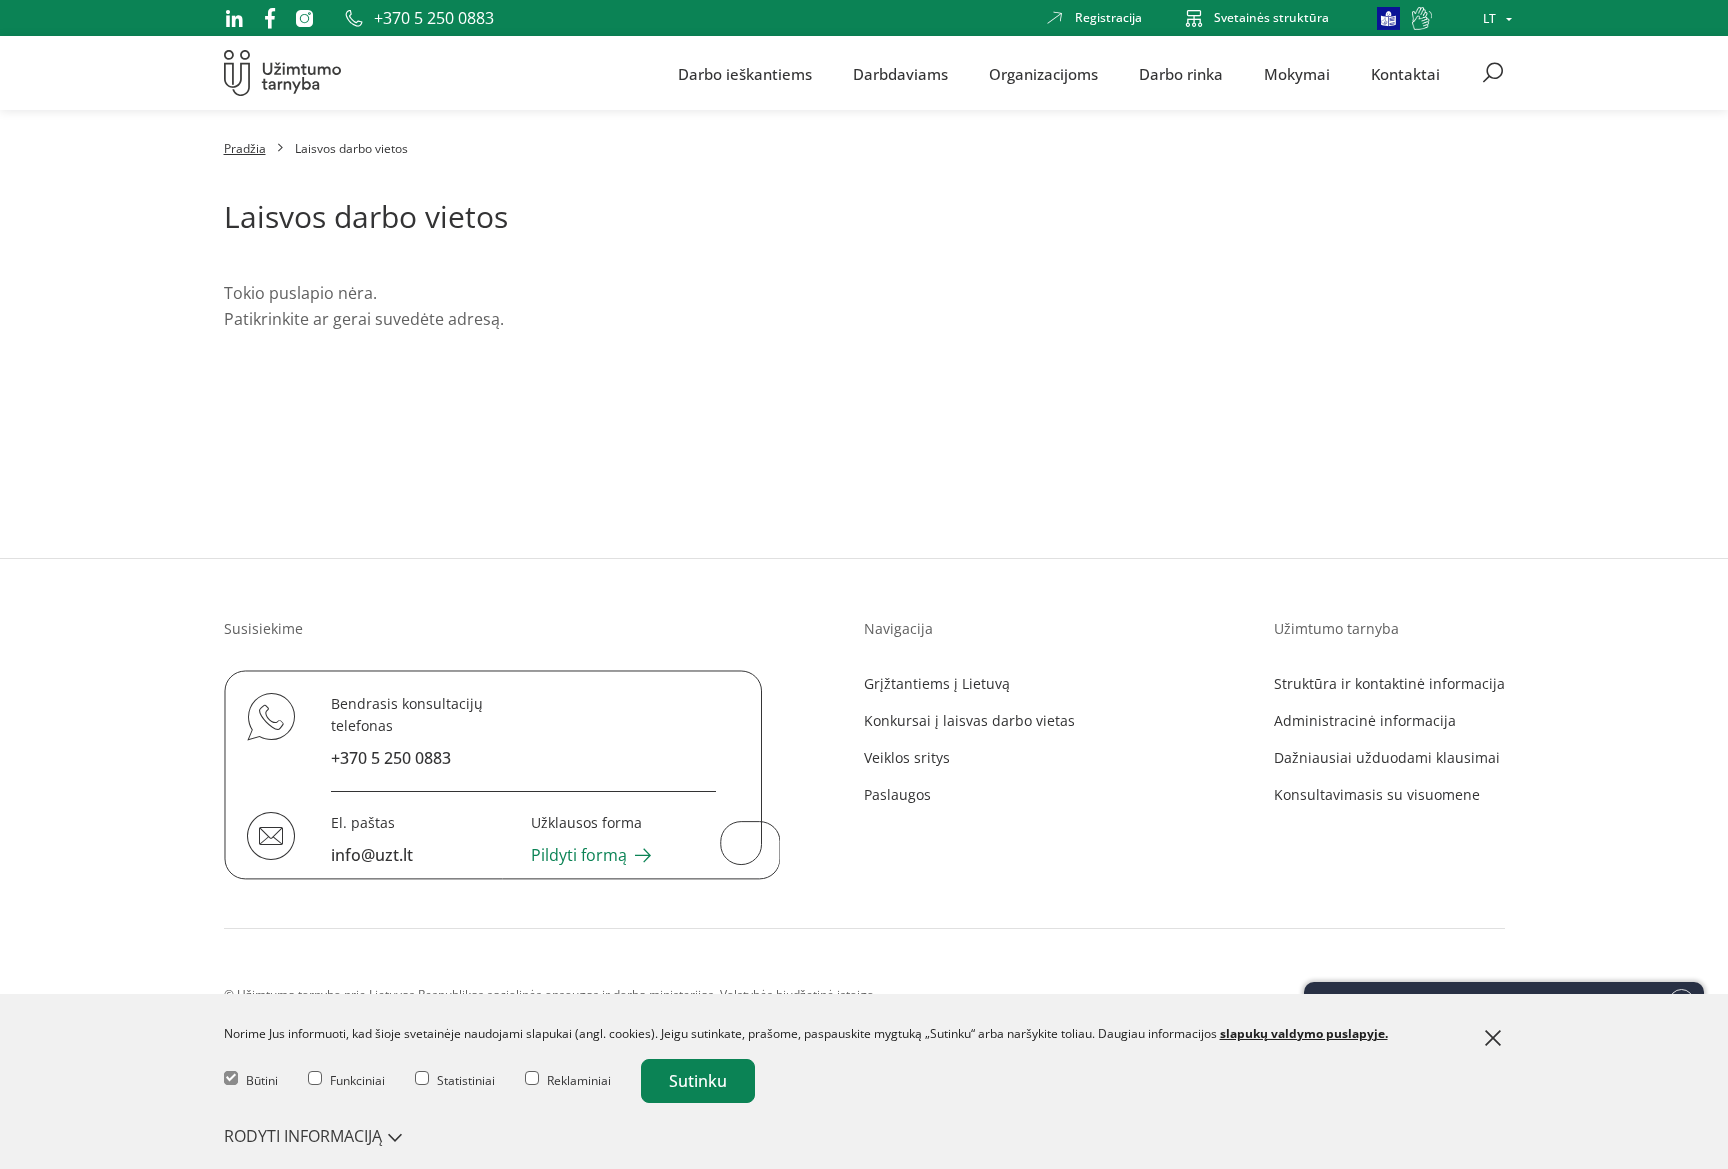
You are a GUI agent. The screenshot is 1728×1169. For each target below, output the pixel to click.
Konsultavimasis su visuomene (1377, 794)
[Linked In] (234, 18)
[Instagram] (304, 18)
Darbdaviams (900, 73)
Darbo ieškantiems (745, 73)
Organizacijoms (1043, 73)
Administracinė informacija (1365, 720)
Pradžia (245, 148)
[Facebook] (270, 18)
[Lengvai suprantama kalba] (1388, 18)
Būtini (262, 1080)
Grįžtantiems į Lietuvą (937, 683)
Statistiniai (466, 1080)
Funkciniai (357, 1080)
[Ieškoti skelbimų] (1493, 73)
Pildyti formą (579, 855)
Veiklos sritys (907, 757)
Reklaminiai (579, 1080)
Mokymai (1297, 73)
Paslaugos (897, 794)
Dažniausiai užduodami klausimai (1387, 757)
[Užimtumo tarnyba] (282, 73)
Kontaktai (1405, 73)
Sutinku (698, 1081)
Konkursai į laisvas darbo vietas (969, 720)
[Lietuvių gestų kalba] (1422, 18)
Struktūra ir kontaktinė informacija (1389, 683)
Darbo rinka (1181, 73)
